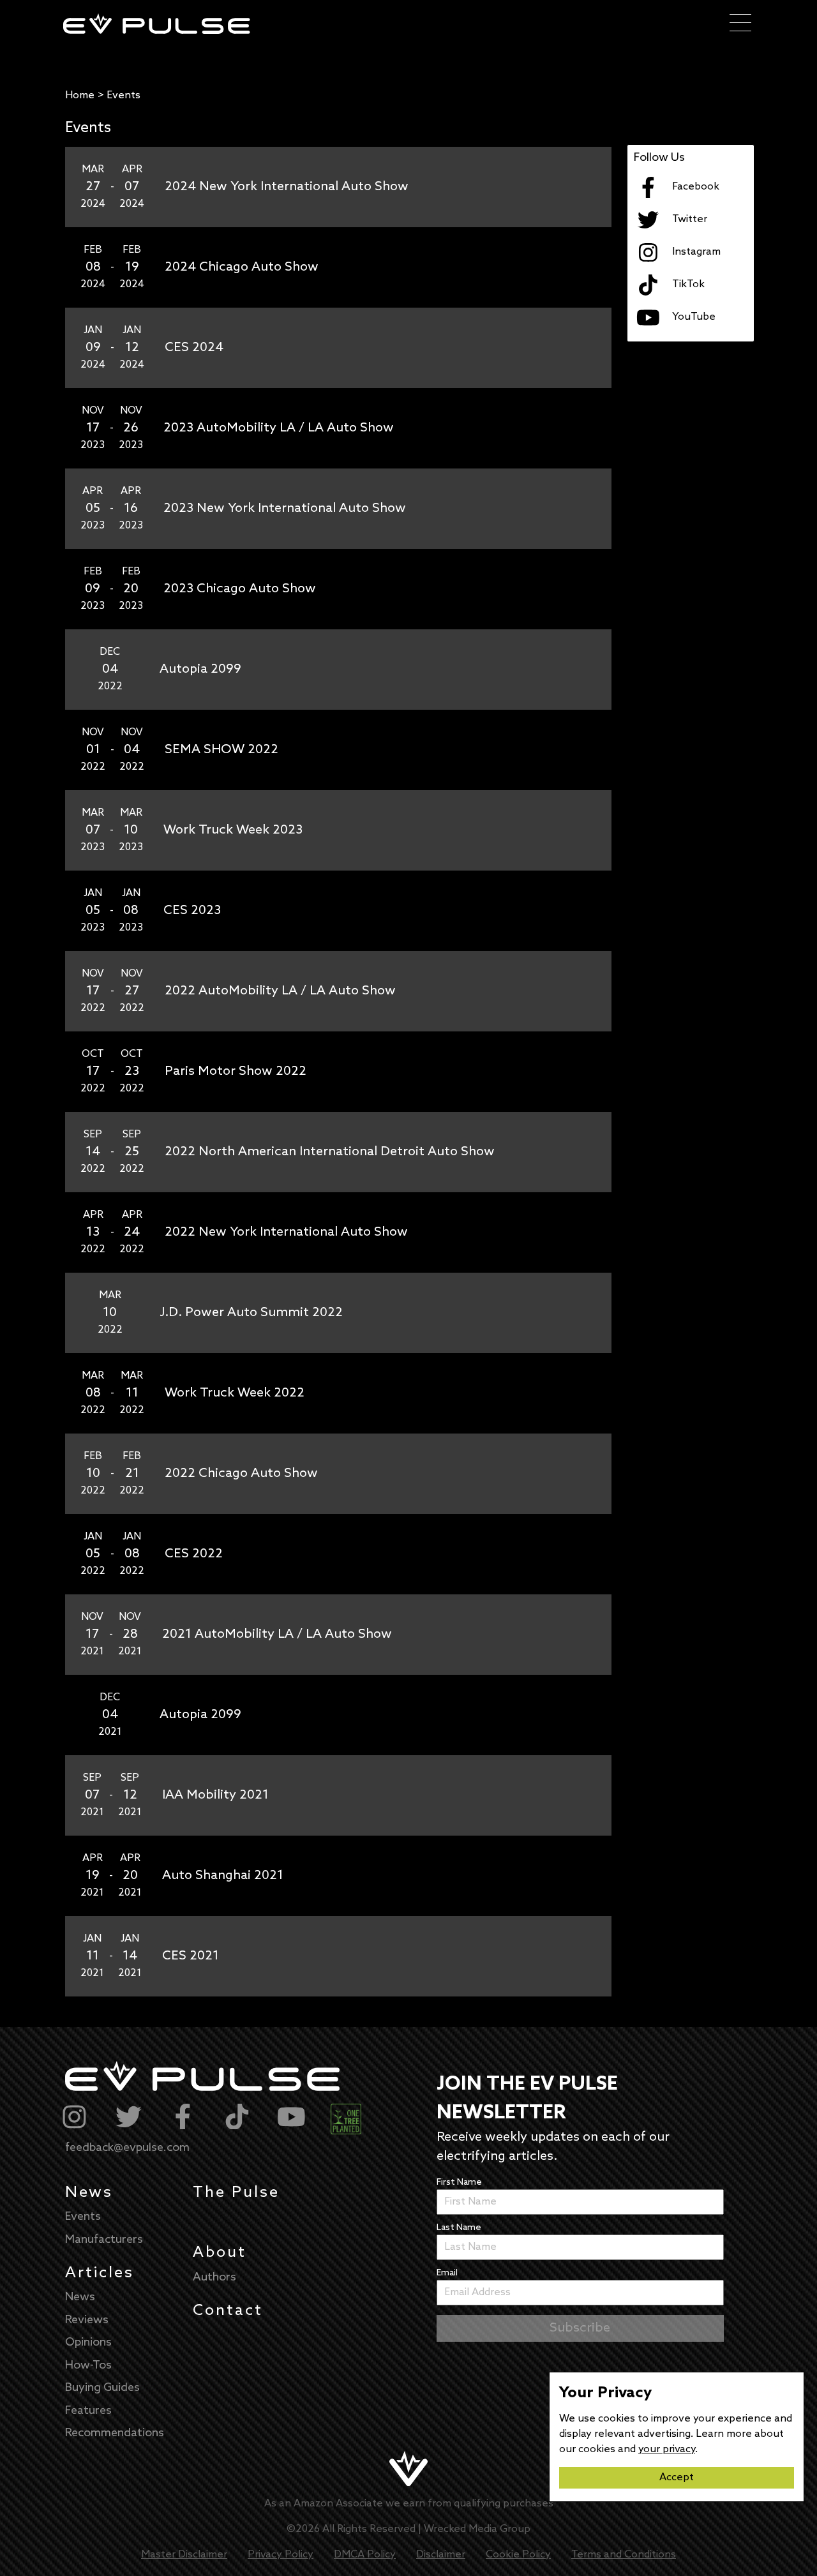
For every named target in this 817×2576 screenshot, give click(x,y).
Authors (214, 2277)
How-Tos (88, 2365)
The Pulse (236, 2193)
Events (83, 2217)
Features (88, 2411)
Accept (677, 2477)
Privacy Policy (281, 2555)
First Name (459, 2183)
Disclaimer (441, 2555)
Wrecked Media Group (477, 2529)
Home (80, 95)
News (89, 2193)
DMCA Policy (365, 2555)
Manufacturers (104, 2240)
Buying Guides (102, 2388)
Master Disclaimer (184, 2555)
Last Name (459, 2228)
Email (447, 2273)
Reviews (87, 2320)
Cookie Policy (518, 2555)
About (220, 2253)
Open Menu (740, 24)
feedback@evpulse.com (127, 2148)
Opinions (88, 2342)
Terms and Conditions (624, 2555)
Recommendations (115, 2433)
